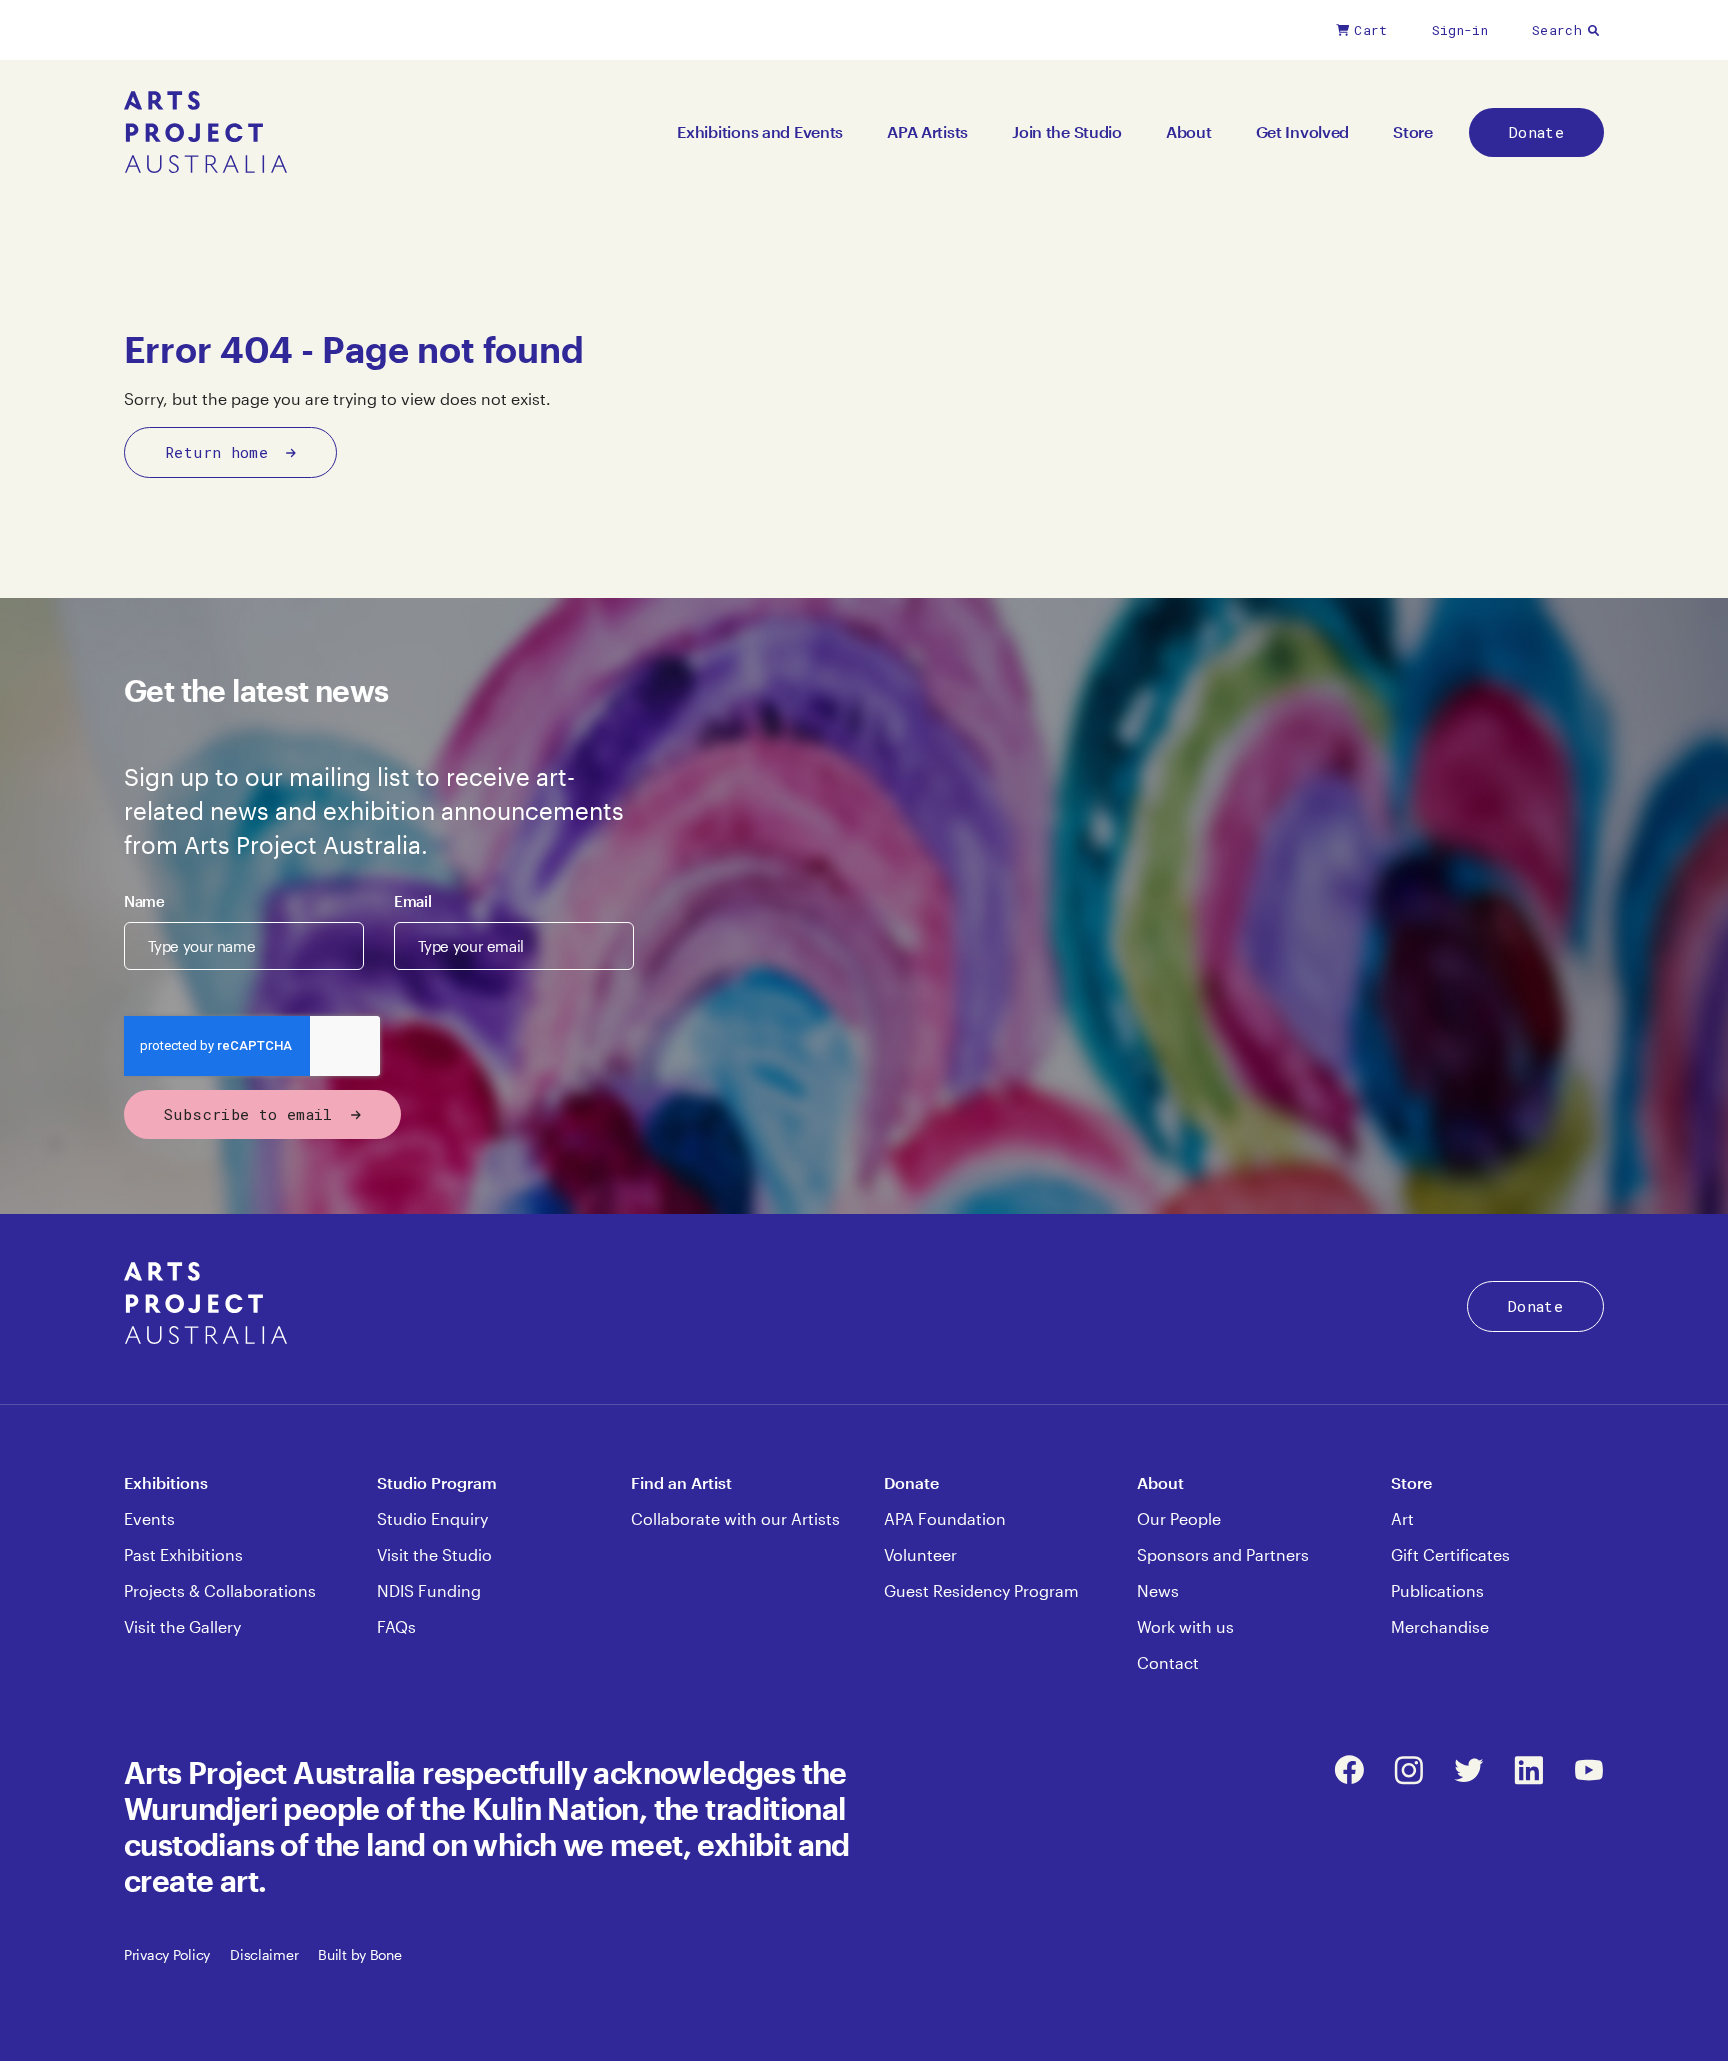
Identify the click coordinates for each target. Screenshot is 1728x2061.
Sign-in (1460, 30)
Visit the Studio (434, 1554)
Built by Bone (359, 1954)
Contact (1168, 1662)
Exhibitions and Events (760, 131)
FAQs (396, 1626)
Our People (1179, 1518)
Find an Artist (681, 1482)
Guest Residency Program (981, 1590)
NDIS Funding (429, 1590)
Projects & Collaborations (220, 1590)
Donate (1536, 132)
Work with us (1185, 1626)
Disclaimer (264, 1954)
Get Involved (1303, 131)
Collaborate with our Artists (735, 1518)
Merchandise (1440, 1626)
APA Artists (927, 131)
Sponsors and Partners (1223, 1554)
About (1189, 131)
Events (149, 1518)
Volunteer (920, 1554)
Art (1402, 1518)
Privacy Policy (167, 1954)
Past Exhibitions (183, 1554)
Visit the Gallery (182, 1626)
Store (1413, 131)
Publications (1437, 1590)
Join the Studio (1067, 131)
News (1158, 1590)
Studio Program (437, 1482)
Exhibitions (166, 1482)
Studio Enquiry (432, 1518)
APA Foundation (945, 1518)
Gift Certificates (1450, 1554)
